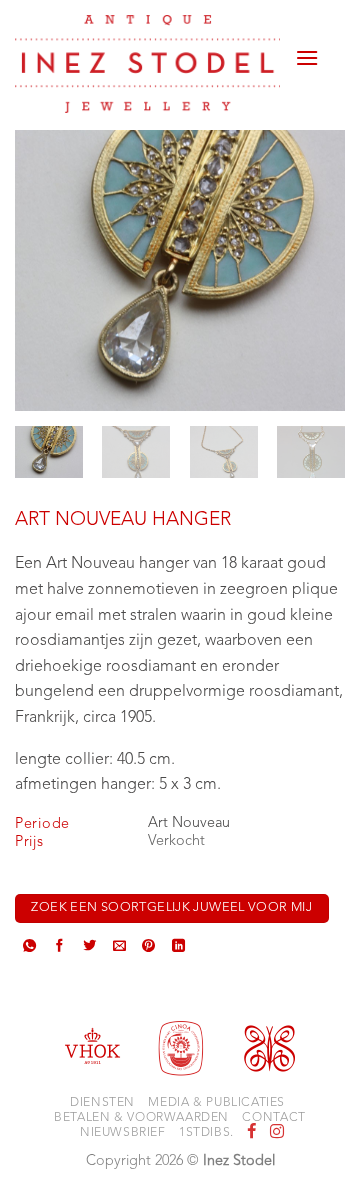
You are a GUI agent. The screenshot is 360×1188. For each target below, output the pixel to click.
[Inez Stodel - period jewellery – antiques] (147, 64)
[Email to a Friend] (119, 947)
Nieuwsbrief (123, 1133)
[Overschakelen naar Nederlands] (332, 38)
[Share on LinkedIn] (178, 947)
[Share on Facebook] (59, 947)
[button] (307, 50)
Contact (273, 1118)
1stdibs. (206, 1133)
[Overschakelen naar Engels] (332, 62)
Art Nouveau (189, 823)
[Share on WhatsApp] (29, 947)
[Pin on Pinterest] (148, 947)
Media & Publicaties (216, 1103)
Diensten (102, 1103)
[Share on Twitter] (89, 947)
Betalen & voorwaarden (141, 1118)
